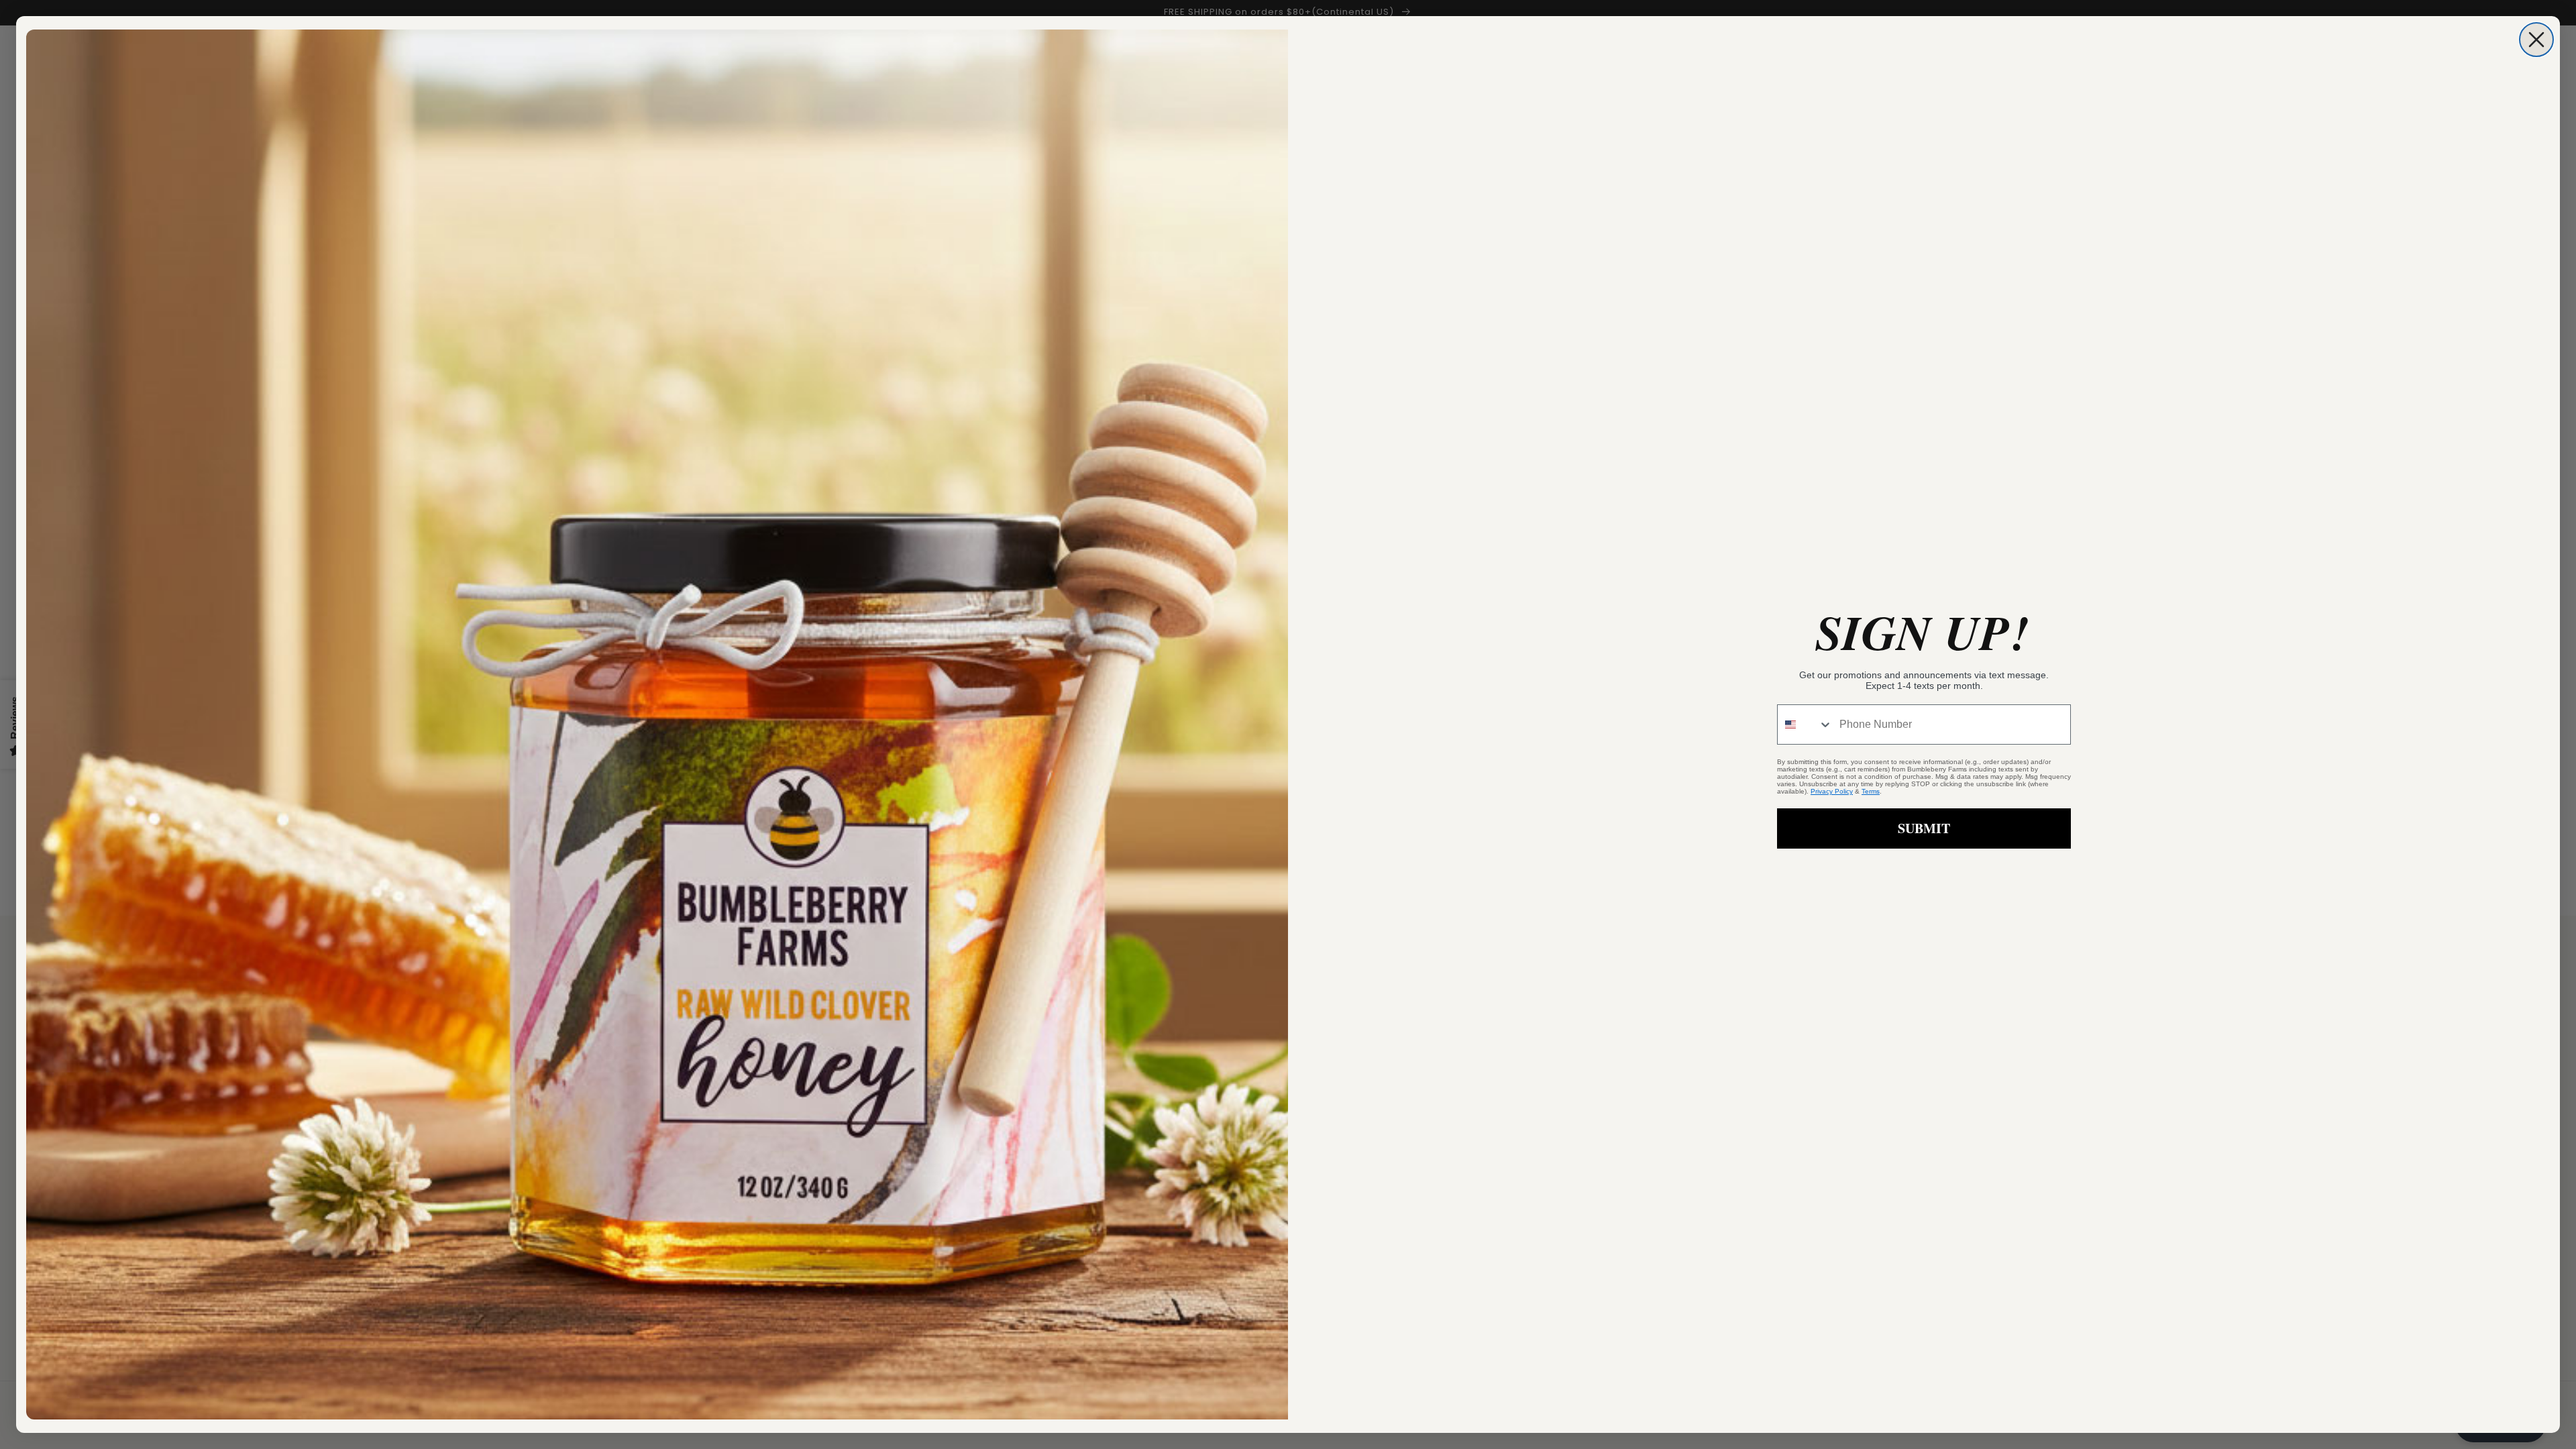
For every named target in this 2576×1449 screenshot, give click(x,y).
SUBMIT (1924, 828)
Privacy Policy (1832, 791)
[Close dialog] (2536, 40)
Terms (1871, 791)
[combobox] (1805, 724)
